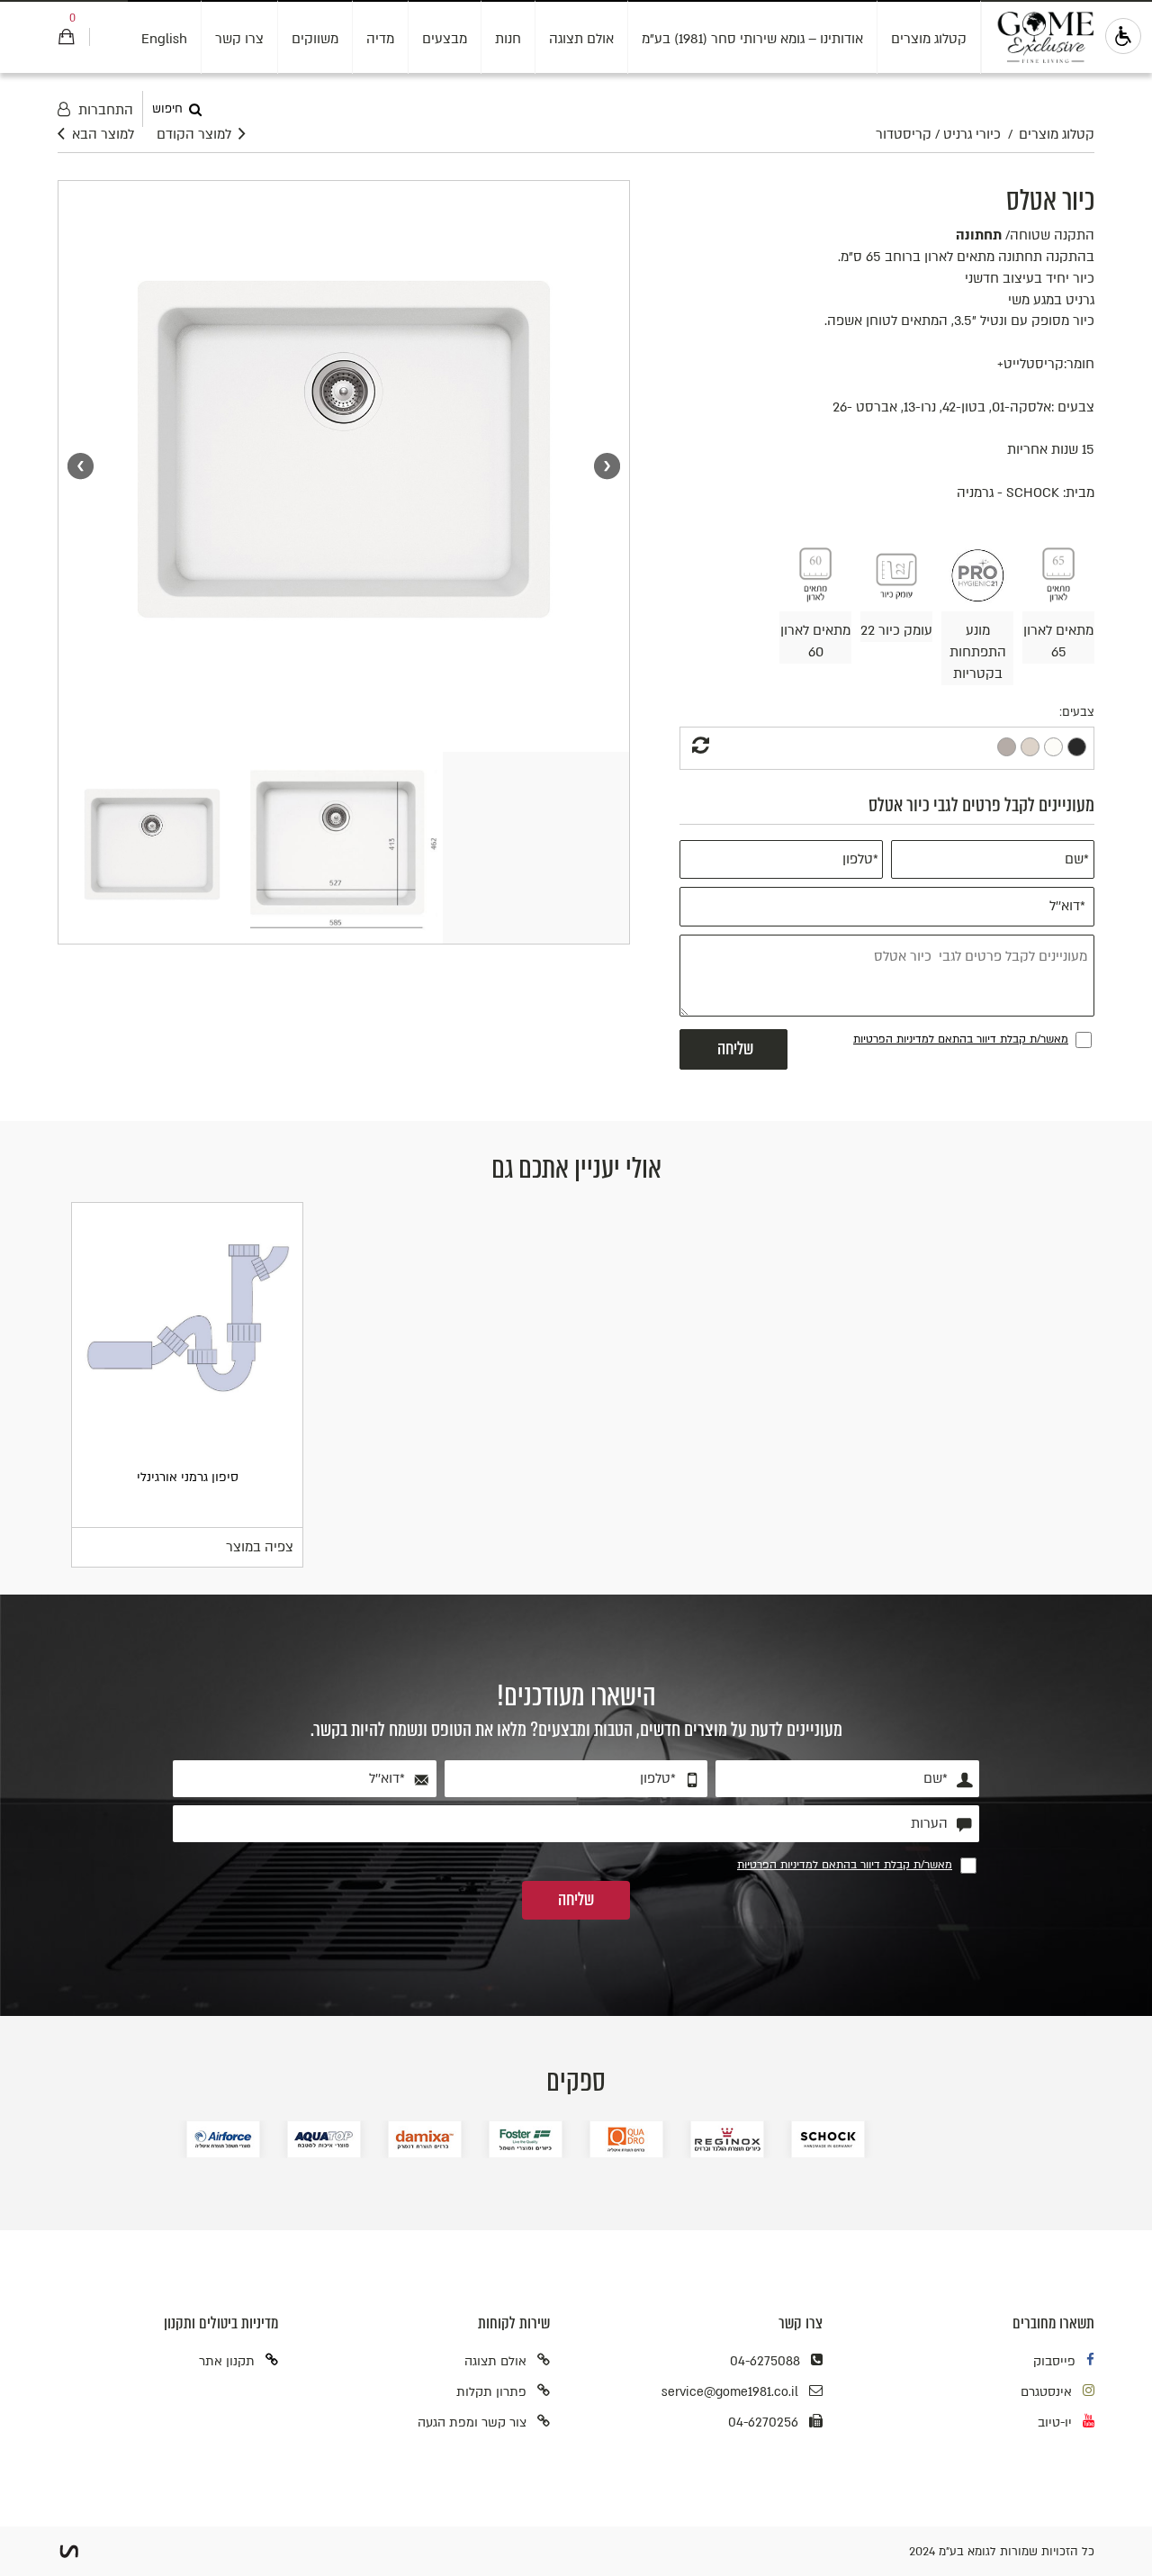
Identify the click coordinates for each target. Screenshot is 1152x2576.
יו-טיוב (1055, 2422)
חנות (508, 39)
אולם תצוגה (581, 39)
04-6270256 (763, 2422)
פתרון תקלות (491, 2392)
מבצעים (445, 39)
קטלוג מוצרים (929, 39)
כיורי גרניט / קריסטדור (938, 135)
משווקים (315, 39)
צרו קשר (239, 39)
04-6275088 (765, 2361)
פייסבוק (1054, 2361)
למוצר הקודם (194, 135)
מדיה (380, 39)
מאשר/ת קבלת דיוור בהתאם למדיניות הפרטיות (961, 1039)
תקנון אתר (227, 2361)
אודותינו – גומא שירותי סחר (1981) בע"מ (752, 39)
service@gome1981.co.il (730, 2392)
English (164, 39)
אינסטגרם (1046, 2392)
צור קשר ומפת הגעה (472, 2422)
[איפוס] (698, 747)
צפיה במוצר (260, 1547)
